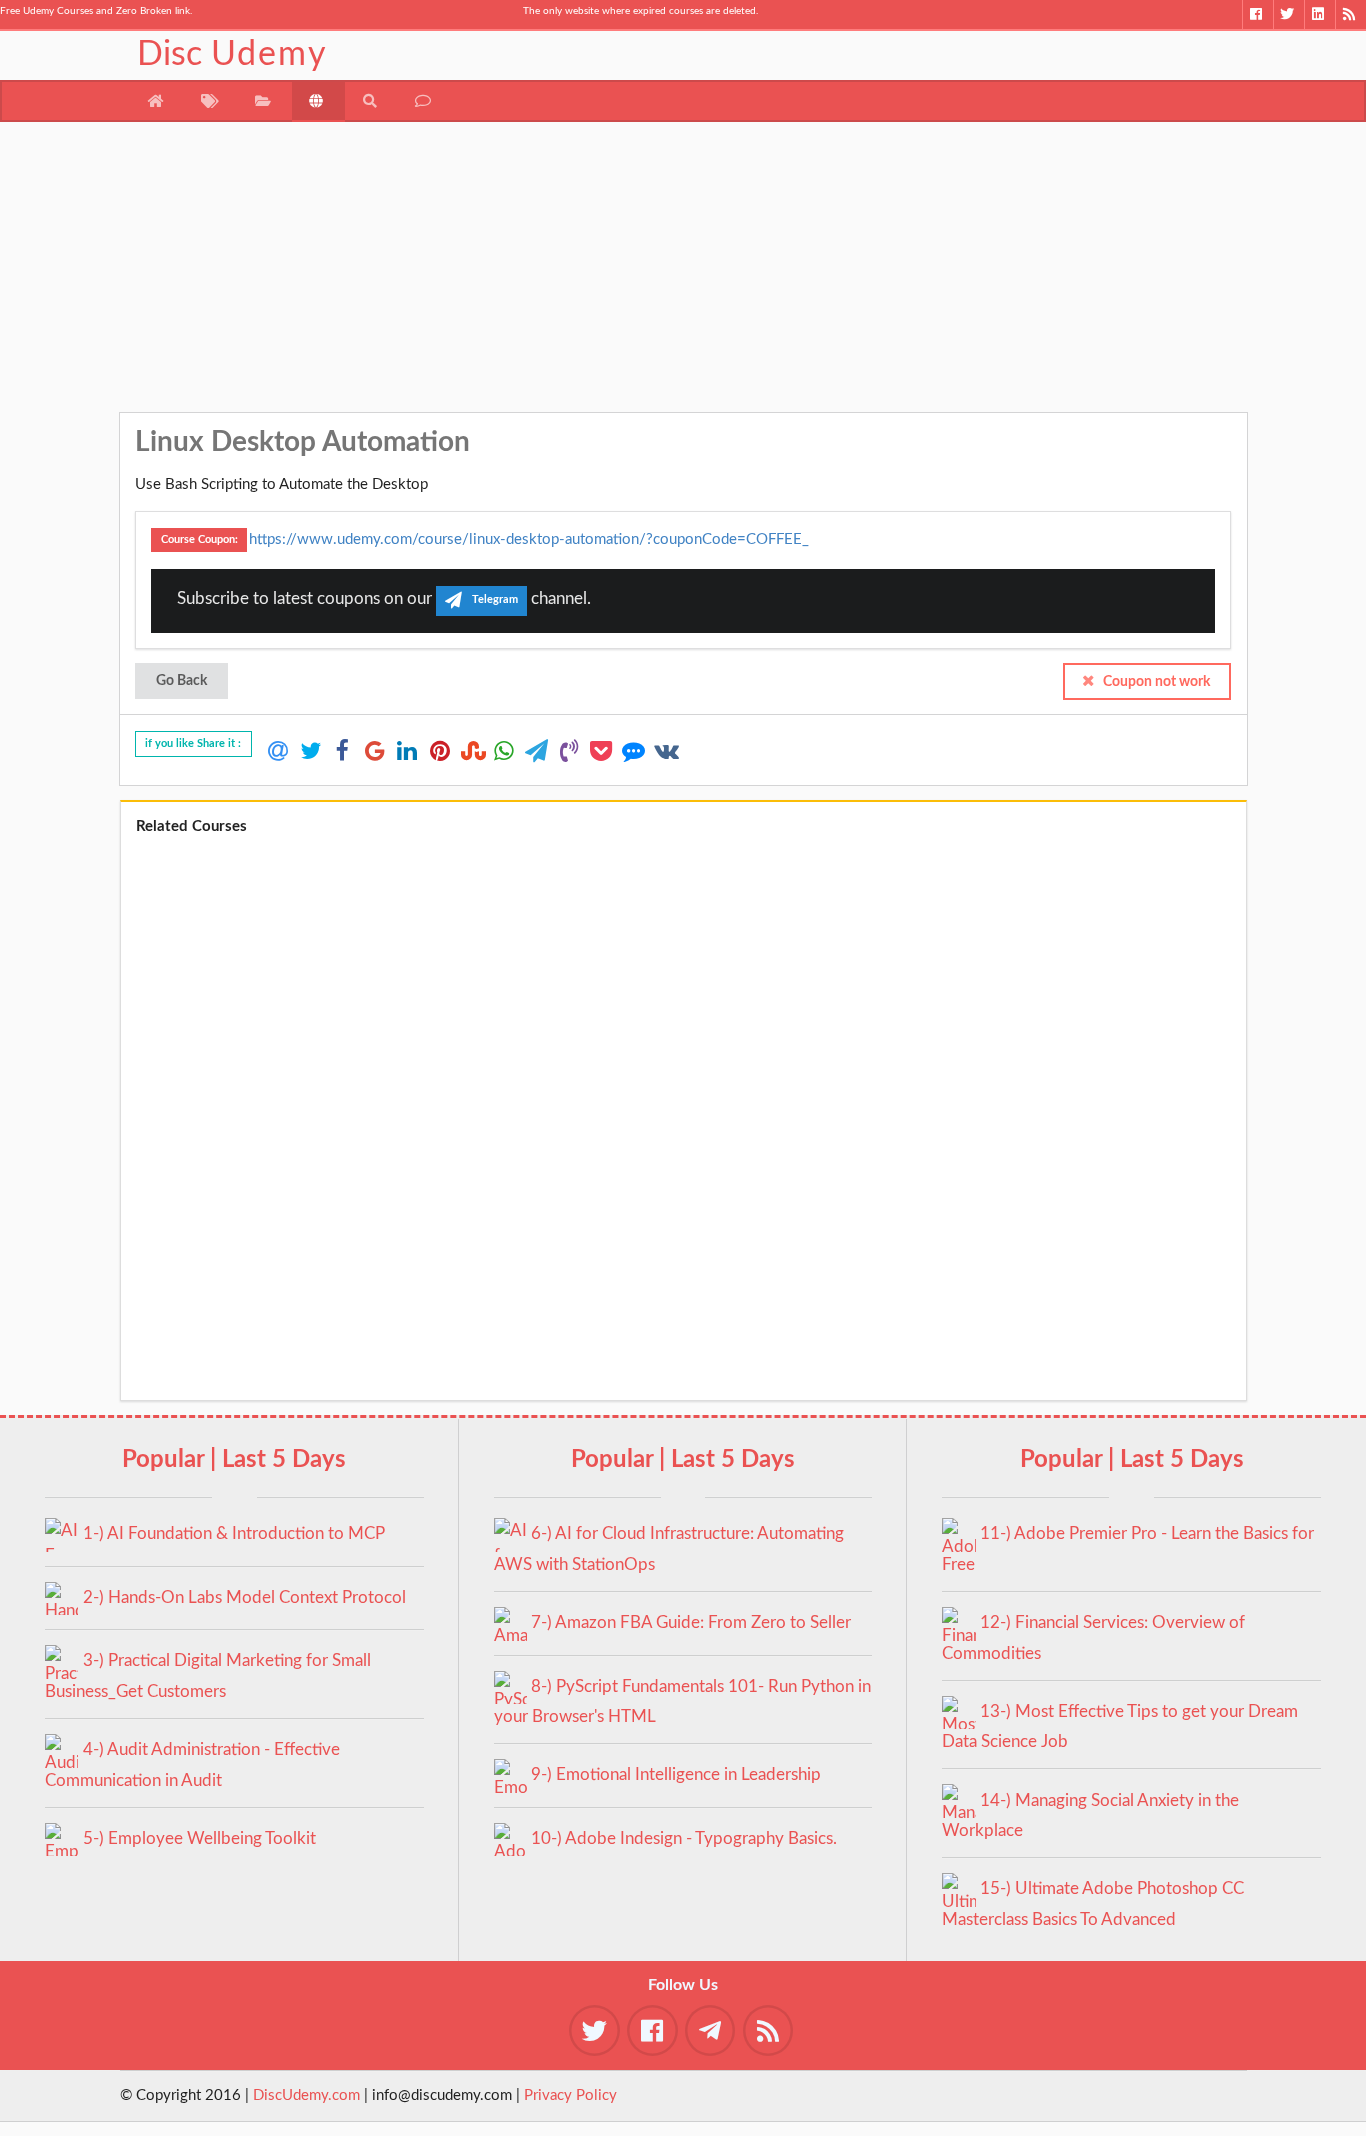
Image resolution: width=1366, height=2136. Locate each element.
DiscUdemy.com (306, 2095)
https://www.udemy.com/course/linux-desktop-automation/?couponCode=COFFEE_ (529, 538)
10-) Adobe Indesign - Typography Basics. (684, 1838)
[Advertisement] (683, 272)
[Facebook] (1257, 14)
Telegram (495, 600)
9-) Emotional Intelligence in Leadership (676, 1774)
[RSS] (1350, 14)
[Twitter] (1288, 14)
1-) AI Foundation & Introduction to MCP (234, 1533)
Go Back (181, 681)
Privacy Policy (570, 2095)
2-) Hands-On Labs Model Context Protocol (244, 1597)
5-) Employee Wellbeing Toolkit (199, 1838)
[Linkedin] (1319, 14)
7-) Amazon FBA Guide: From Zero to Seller (691, 1622)
